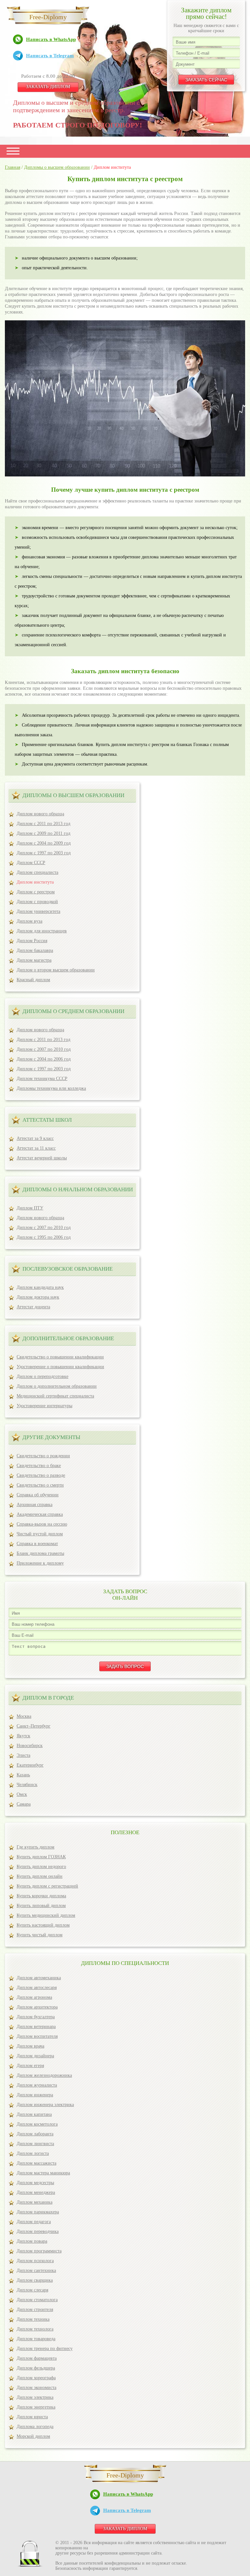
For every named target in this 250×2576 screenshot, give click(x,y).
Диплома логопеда (35, 2427)
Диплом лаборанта (35, 2134)
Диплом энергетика (36, 2407)
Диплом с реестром (36, 892)
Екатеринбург (30, 1765)
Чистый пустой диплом (40, 1534)
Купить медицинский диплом (46, 1915)
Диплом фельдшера (36, 2368)
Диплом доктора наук (38, 1297)
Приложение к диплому (40, 1563)
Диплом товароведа (36, 2339)
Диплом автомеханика (39, 1978)
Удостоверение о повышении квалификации (60, 1367)
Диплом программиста (39, 2251)
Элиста (23, 1755)
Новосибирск (30, 1746)
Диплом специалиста (37, 872)
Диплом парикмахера (38, 2212)
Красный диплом (33, 980)
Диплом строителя (35, 2309)
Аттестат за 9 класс (35, 1138)
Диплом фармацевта (37, 2358)
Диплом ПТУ (30, 1208)
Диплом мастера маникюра (43, 2173)
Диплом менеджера (36, 2192)
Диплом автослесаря (37, 1988)
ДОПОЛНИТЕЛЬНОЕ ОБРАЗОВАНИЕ (68, 1338)
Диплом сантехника (36, 2270)
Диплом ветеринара (36, 2027)
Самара (24, 1804)
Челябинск (27, 1785)
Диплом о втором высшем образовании (56, 970)
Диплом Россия (32, 941)
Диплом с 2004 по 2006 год (44, 1059)
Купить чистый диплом (40, 1935)
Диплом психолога (35, 2261)
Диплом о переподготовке (42, 1376)
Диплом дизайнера (35, 2056)
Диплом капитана (34, 2114)
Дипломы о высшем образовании (73, 795)
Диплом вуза (29, 921)
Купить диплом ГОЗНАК (41, 1857)
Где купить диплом (35, 1847)
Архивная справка (35, 1505)
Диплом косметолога (37, 2124)
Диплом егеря (30, 2066)
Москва (24, 1716)
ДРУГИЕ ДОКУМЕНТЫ (51, 1437)
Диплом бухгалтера (36, 2017)
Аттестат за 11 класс (36, 1148)
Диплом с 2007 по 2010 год (44, 1049)
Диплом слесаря (32, 2290)
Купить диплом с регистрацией (47, 1886)
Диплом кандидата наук (40, 1287)
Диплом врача (30, 2046)
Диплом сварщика (35, 2280)
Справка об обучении (38, 1495)
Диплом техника (33, 2319)
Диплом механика (35, 2202)
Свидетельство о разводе (41, 1475)
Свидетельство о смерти (40, 1485)
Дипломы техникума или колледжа (51, 1088)
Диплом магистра (34, 960)
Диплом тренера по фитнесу (45, 2349)
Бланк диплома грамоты (40, 1553)
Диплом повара (32, 2241)
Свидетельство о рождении (43, 1456)
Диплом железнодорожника (44, 2075)
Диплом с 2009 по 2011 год (43, 833)
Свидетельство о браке (39, 1466)
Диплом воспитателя (37, 2036)
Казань (23, 1775)
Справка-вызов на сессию (42, 1524)
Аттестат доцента (33, 1307)
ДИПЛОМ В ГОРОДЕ (48, 1698)
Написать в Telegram (50, 56)
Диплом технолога (35, 2329)
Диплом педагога (34, 2222)
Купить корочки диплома (41, 1896)
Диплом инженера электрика (45, 2105)
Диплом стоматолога (37, 2300)
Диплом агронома (34, 1997)
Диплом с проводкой (37, 902)
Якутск (23, 1736)
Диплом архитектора (37, 2007)
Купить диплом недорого (41, 1867)
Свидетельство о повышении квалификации (60, 1357)
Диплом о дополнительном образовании (57, 1386)
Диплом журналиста (37, 2085)
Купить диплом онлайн (40, 1876)
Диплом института (35, 882)
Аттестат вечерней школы (42, 1158)
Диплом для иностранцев (42, 931)
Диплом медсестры (35, 2183)
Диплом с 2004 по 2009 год (44, 843)
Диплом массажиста (36, 2163)
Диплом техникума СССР (42, 1079)
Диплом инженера (35, 2095)
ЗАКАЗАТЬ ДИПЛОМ (48, 87)
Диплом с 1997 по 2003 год (44, 853)
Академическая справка (40, 1514)
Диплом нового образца (40, 814)
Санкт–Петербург (34, 1726)
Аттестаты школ (47, 1120)
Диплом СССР (31, 863)
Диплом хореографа (36, 2378)
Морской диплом (33, 2436)
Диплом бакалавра (35, 950)
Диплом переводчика (38, 2231)
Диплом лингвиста (35, 2144)
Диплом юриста (32, 2417)
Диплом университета (38, 911)
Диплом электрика (35, 2397)
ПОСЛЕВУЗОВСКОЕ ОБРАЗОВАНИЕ (68, 1269)
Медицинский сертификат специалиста (55, 1396)
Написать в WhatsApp (51, 39)
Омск (22, 1794)
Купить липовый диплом (41, 1906)
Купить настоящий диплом (43, 1925)
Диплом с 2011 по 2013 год (43, 824)
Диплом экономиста (36, 2388)
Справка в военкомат (37, 1544)
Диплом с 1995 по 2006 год (44, 1237)
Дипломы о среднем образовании (73, 1011)
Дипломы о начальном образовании (78, 1189)
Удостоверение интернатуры (44, 1406)
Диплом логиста (33, 2153)
